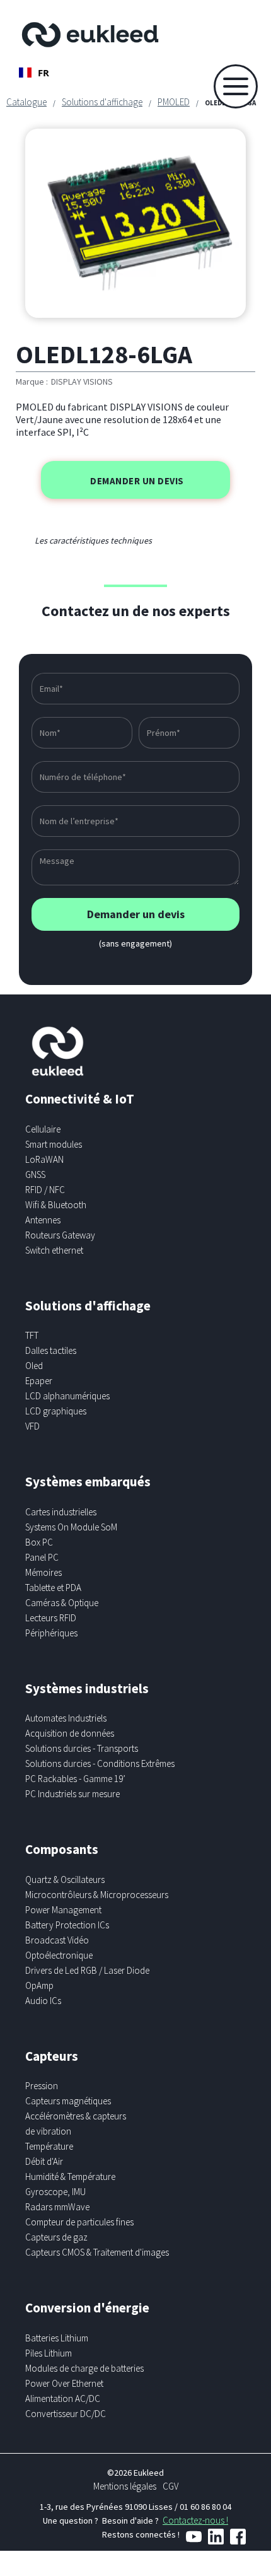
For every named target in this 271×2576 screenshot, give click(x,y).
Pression (42, 2086)
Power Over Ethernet (64, 2383)
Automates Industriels (66, 1718)
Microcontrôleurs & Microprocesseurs (97, 1895)
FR (43, 73)
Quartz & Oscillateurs (65, 1880)
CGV (170, 2486)
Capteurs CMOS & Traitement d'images (97, 2252)
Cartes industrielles (61, 1512)
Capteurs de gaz (56, 2237)
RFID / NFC (45, 1190)
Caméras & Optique (62, 1603)
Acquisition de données (70, 1733)
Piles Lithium (49, 2353)
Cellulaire (43, 1129)
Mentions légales (125, 2486)
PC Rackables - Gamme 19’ (75, 1779)
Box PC (39, 1542)
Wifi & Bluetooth (56, 1205)
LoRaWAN (44, 1159)
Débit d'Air (44, 2161)
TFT (32, 1335)
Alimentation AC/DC (63, 2398)
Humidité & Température (70, 2177)
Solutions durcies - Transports (82, 1748)
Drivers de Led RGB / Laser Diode (87, 1970)
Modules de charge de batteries (84, 2368)
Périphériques (51, 1633)
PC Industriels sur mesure (72, 1794)
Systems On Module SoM (71, 1527)
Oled (34, 1366)
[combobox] (34, 73)
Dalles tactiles (51, 1350)
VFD (32, 1426)
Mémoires (43, 1572)
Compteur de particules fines (79, 2222)
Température (49, 2146)
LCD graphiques (56, 1411)
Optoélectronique (59, 1955)
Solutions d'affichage (102, 102)
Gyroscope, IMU (55, 2192)
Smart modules (54, 1144)
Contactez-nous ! (195, 2520)
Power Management (63, 1910)
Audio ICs (43, 2001)
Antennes (43, 1220)
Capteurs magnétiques (68, 2101)
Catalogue (26, 102)
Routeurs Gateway (60, 1235)
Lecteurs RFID (51, 1618)
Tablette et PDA (53, 1588)
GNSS (35, 1174)
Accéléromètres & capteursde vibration (76, 2124)
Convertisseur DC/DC (66, 2414)
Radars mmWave (57, 2207)
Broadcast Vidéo (57, 1940)
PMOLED (174, 102)
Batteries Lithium (57, 2338)
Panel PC (42, 1557)
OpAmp (39, 1985)
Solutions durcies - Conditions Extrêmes (100, 1763)
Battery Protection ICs (67, 1925)
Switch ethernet (54, 1250)
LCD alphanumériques (67, 1396)
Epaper (39, 1381)
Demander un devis (137, 481)
